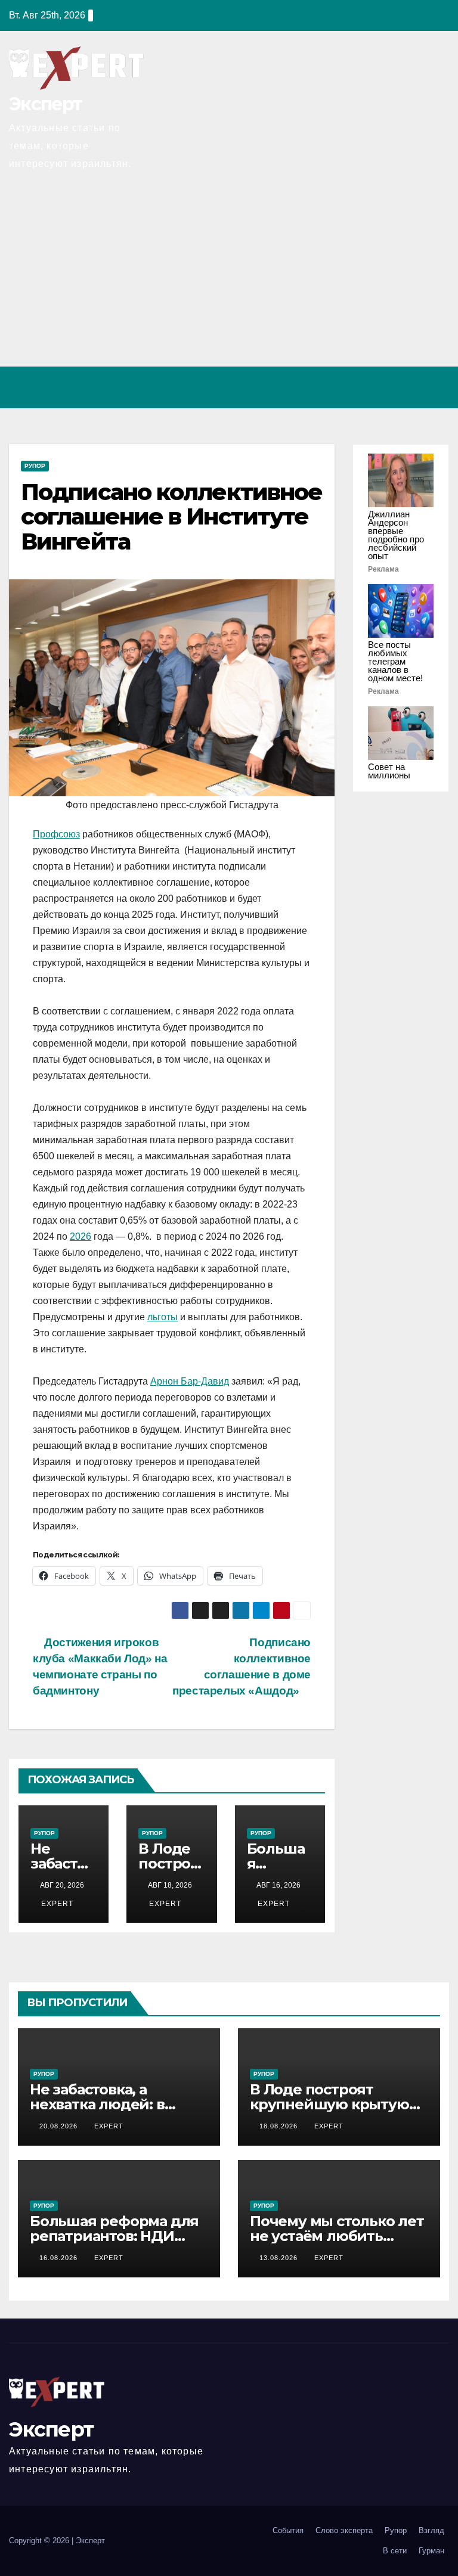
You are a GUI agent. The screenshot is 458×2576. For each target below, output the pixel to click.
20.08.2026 (60, 2126)
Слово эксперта (344, 2530)
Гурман (431, 2551)
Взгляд (431, 2530)
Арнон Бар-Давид (190, 1381)
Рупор (35, 466)
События (288, 2530)
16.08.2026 (60, 2258)
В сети (395, 2551)
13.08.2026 (280, 2258)
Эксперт (45, 104)
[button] (388, 387)
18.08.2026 (280, 2126)
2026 (81, 1236)
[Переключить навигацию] (437, 387)
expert (56, 1904)
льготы (163, 1317)
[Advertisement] (229, 277)
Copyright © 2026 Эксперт (57, 2541)
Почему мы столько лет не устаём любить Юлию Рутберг (337, 2236)
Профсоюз (56, 834)
